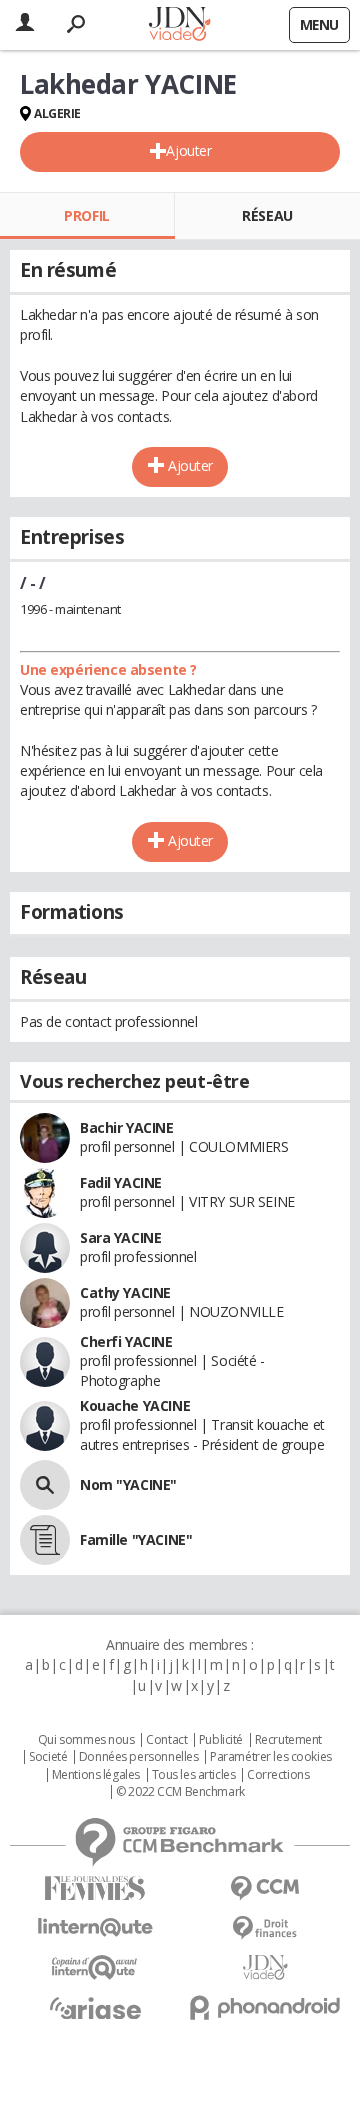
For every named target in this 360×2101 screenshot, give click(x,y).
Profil (86, 215)
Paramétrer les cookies (271, 1757)
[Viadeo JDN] (265, 1967)
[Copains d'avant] (95, 1967)
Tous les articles (194, 1775)
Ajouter (188, 150)
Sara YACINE (120, 1237)
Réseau (267, 215)
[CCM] (265, 1888)
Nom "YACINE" (128, 1484)
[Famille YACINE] (45, 1540)
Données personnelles (139, 1757)
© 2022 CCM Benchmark (180, 1792)
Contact (166, 1740)
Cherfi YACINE (126, 1341)
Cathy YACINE (125, 1292)
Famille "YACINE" (136, 1539)
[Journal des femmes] (95, 1888)
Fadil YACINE (121, 1182)
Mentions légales (96, 1775)
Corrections (278, 1775)
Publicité (221, 1740)
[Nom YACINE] (45, 1485)
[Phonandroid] (265, 2007)
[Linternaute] (95, 1927)
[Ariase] (95, 2008)
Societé (48, 1757)
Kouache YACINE (135, 1405)
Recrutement (288, 1740)
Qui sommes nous (86, 1740)
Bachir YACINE (127, 1127)
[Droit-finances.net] (265, 1928)
